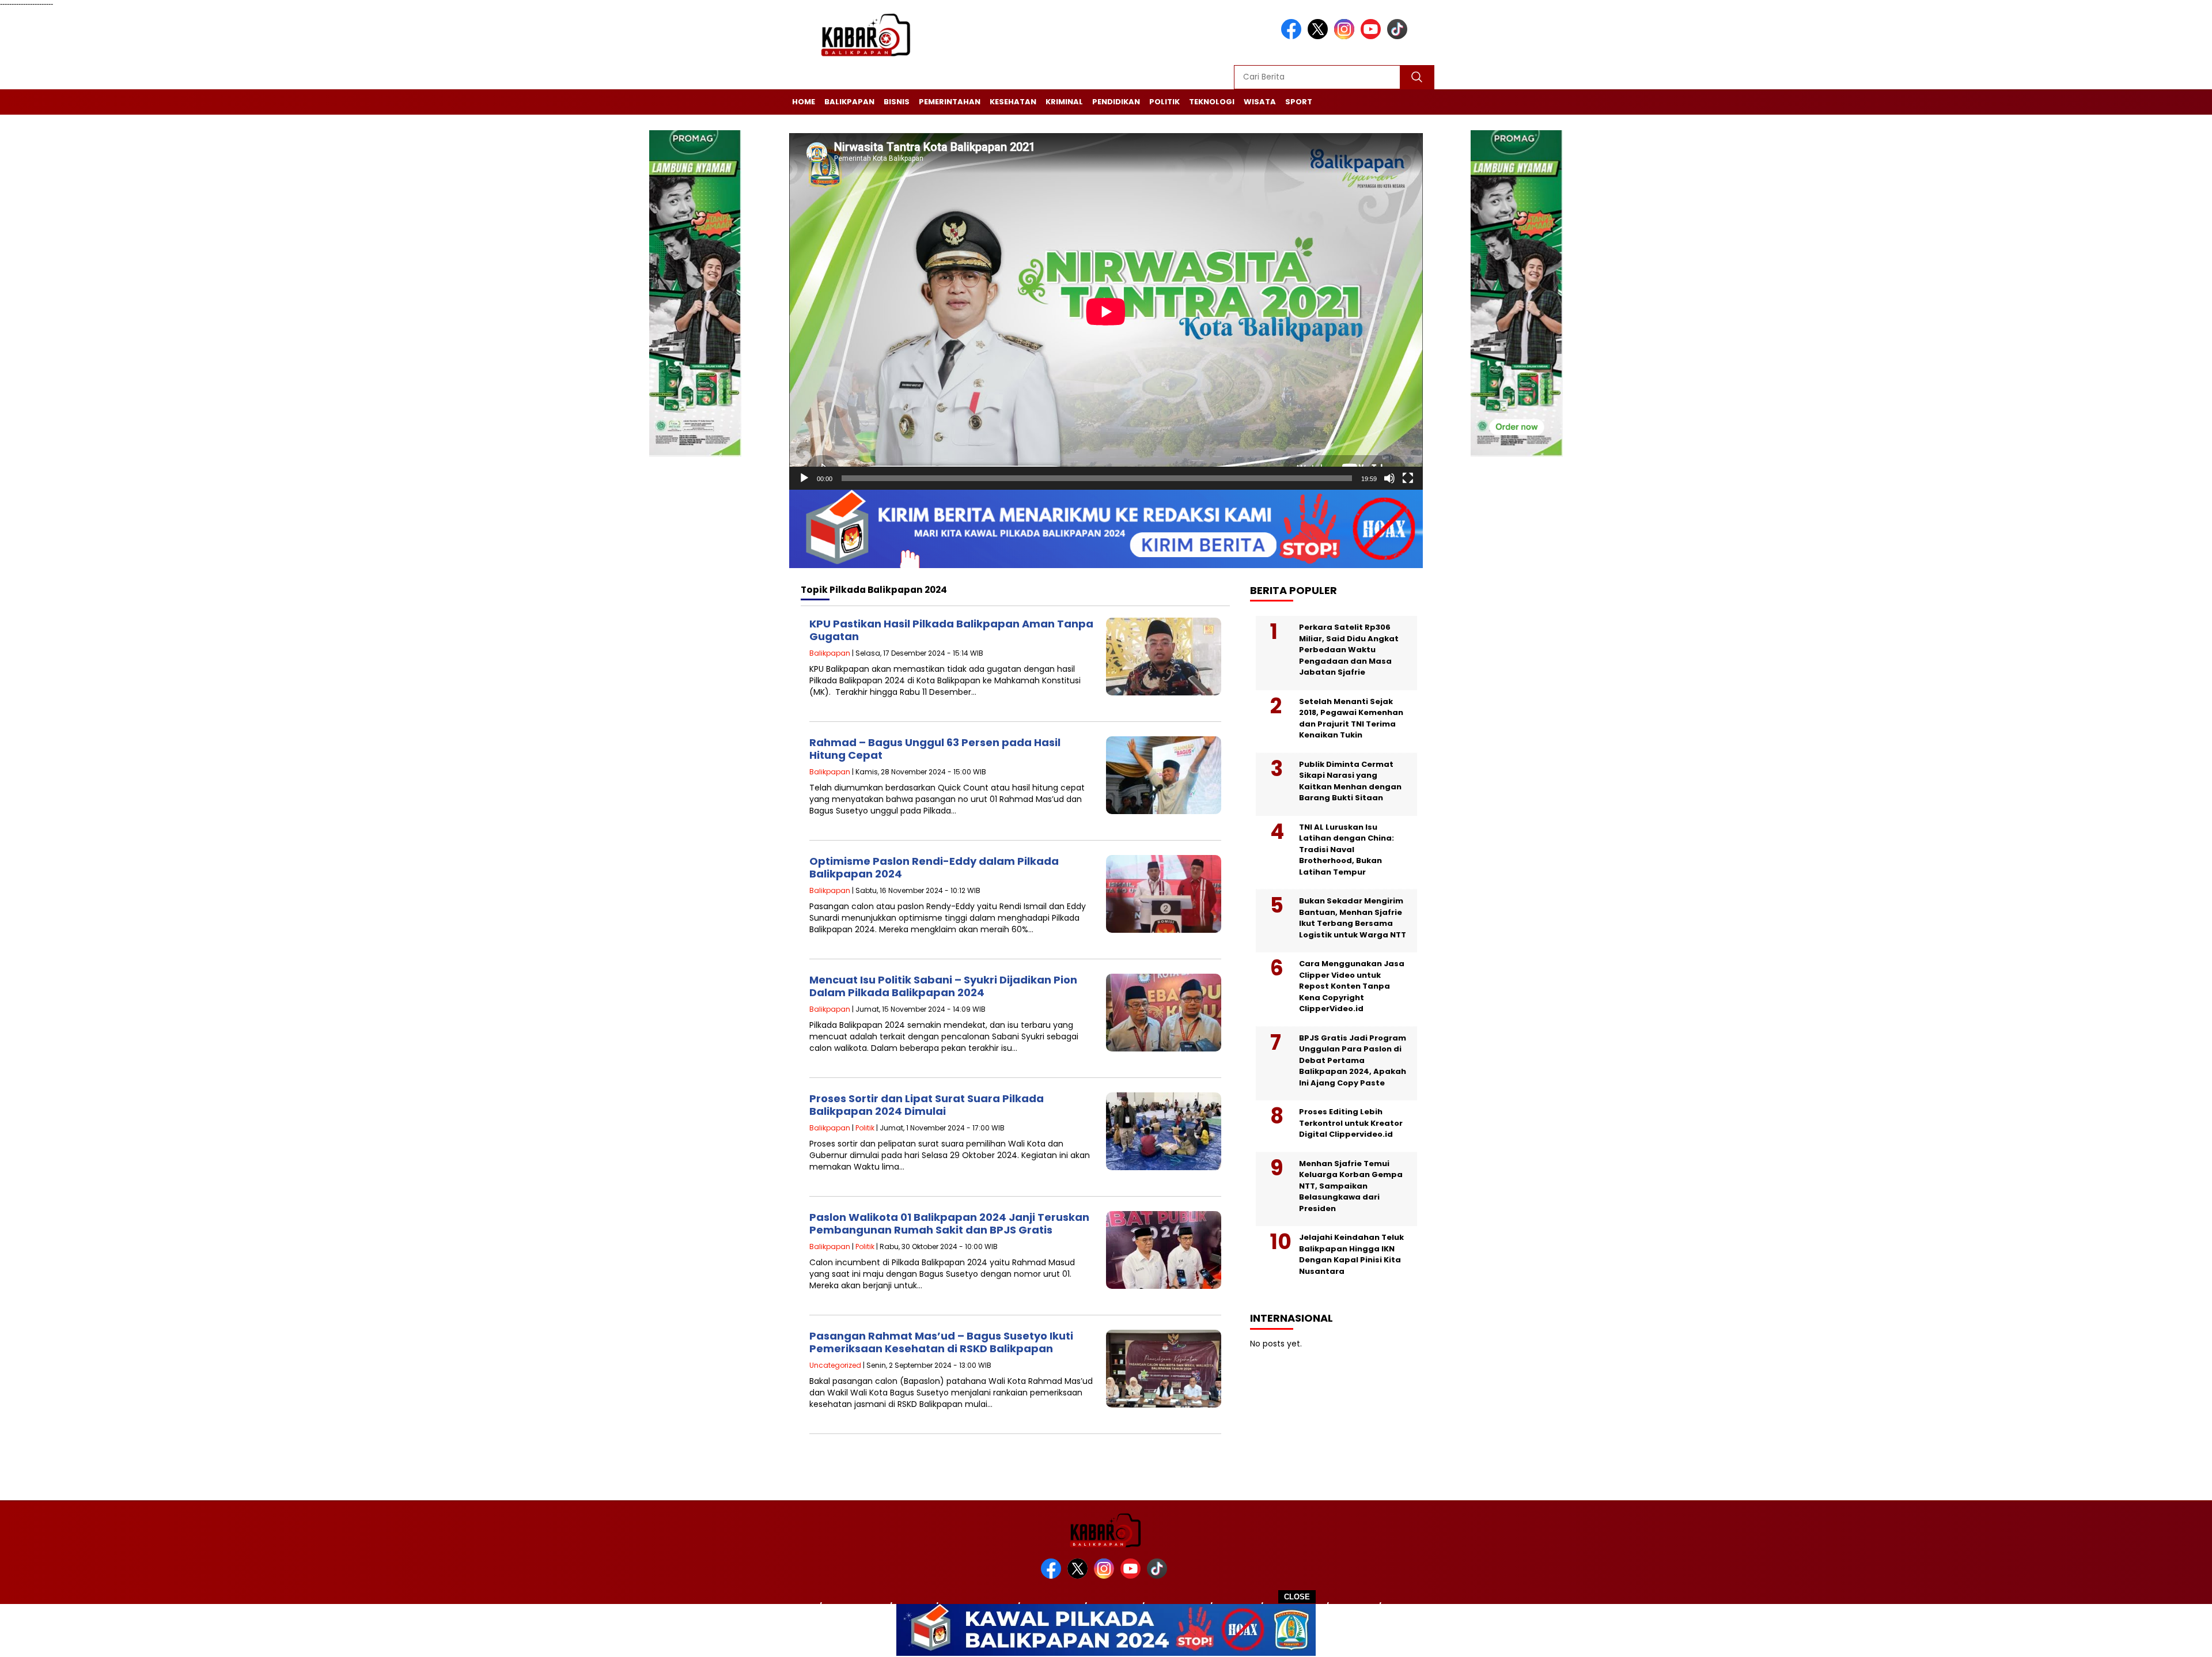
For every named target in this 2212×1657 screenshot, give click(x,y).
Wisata (1260, 102)
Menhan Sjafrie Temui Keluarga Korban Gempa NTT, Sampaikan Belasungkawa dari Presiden (1351, 1186)
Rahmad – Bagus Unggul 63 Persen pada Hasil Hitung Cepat (935, 749)
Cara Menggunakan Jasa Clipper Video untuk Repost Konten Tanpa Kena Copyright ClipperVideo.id (1352, 986)
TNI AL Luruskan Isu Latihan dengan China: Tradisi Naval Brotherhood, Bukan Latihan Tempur (1346, 850)
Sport (1299, 102)
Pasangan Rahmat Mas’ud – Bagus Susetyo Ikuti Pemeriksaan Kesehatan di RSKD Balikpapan (941, 1342)
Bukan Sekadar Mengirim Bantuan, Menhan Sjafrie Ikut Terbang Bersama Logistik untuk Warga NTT (1353, 918)
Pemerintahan (950, 102)
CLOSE (1297, 1597)
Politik (1164, 102)
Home (804, 102)
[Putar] (804, 478)
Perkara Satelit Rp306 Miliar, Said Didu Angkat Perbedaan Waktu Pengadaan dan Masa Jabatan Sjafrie (1349, 650)
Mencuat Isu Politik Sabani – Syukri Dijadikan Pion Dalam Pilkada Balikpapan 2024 (943, 986)
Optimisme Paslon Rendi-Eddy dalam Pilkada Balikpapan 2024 (934, 867)
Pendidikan (1116, 102)
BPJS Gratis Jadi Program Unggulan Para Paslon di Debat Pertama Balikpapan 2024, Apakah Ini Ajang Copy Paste (1353, 1060)
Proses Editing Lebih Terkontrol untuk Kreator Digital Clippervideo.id (1351, 1123)
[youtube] (1373, 37)
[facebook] (1293, 37)
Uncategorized (835, 1365)
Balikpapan (849, 102)
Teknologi (1212, 102)
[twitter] (1320, 37)
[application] (1106, 311)
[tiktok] (1399, 37)
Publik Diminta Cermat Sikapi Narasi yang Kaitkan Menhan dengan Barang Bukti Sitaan (1350, 781)
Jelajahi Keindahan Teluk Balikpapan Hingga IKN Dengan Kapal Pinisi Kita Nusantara (1351, 1254)
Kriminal (1064, 102)
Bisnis (897, 102)
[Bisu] (1389, 478)
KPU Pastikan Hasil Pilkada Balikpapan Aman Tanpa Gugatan (951, 630)
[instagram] (1346, 37)
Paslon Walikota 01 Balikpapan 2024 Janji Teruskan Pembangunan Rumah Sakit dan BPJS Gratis (949, 1223)
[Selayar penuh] (1408, 478)
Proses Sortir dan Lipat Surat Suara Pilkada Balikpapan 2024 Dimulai (927, 1105)
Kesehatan (1013, 102)
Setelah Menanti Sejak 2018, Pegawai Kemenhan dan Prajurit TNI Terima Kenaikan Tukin (1351, 718)
